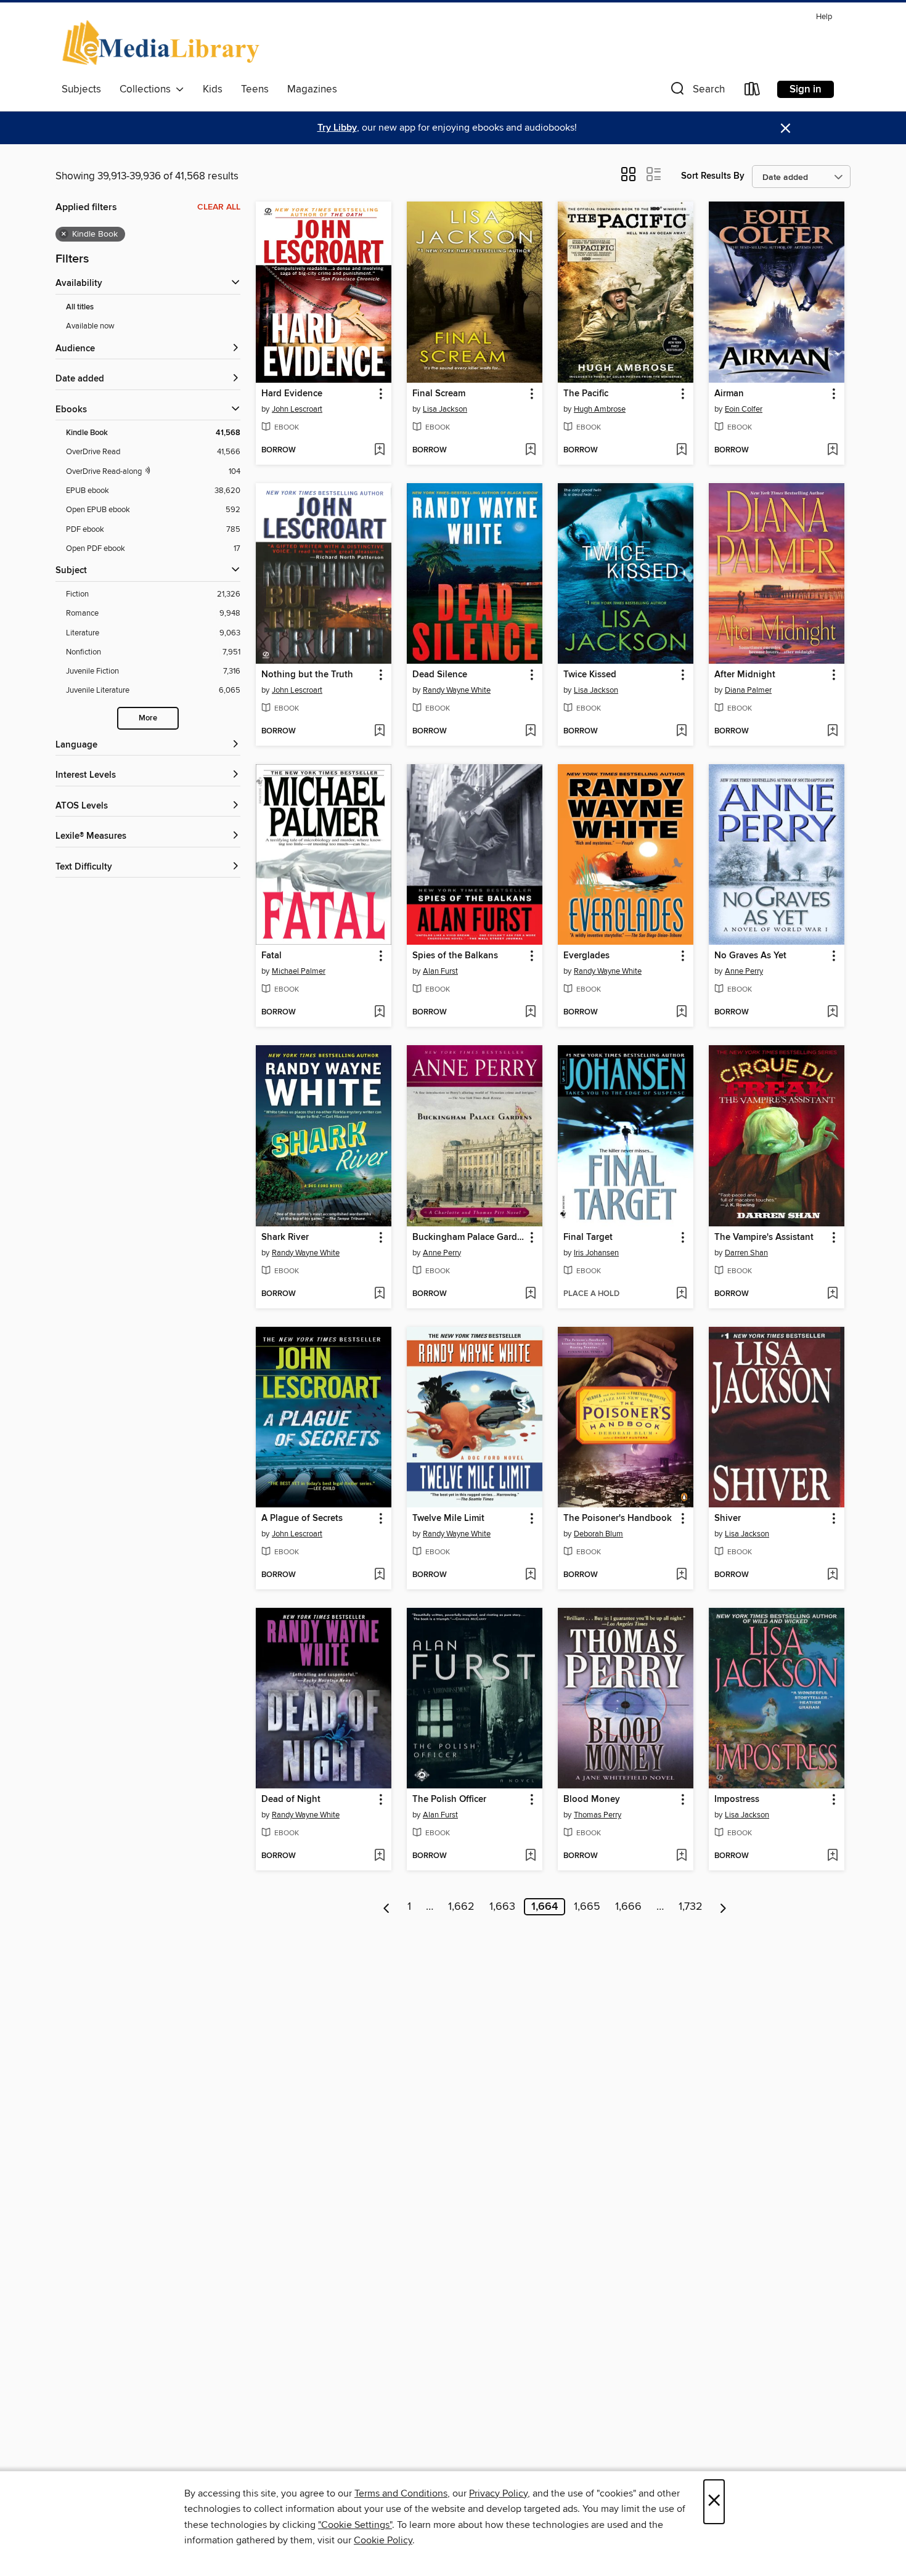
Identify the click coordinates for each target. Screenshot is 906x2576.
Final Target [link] (588, 1237)
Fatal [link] (271, 956)
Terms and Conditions (401, 2493)
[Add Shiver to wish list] (832, 1575)
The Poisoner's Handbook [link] (618, 1518)
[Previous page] (387, 1907)
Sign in (806, 89)
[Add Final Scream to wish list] (530, 450)
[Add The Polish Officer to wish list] (530, 1856)
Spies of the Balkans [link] (455, 956)
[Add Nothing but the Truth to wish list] (379, 732)
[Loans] (753, 92)
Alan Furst (440, 971)
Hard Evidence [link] (292, 394)
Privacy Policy (498, 2493)
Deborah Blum (598, 1534)
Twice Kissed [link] (590, 675)
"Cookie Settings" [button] (355, 2525)
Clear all (219, 207)
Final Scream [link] (439, 394)
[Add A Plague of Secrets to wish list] (379, 1575)
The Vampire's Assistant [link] (764, 1237)
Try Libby (337, 128)
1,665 (587, 1907)
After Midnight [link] (745, 675)
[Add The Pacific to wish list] (681, 450)
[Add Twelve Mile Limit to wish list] (530, 1575)
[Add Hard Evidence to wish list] (379, 450)
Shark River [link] (285, 1237)
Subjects (81, 89)
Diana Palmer (748, 690)
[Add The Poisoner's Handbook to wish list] (681, 1575)
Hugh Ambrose (600, 409)
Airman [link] (729, 394)
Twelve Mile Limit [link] (448, 1518)
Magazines (312, 89)
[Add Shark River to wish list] (379, 1294)
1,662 (461, 1907)
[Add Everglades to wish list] (681, 1013)
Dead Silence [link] (440, 675)
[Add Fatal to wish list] (379, 1013)
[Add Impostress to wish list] (832, 1856)
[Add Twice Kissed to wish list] (681, 732)
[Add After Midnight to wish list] (832, 732)
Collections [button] (148, 89)
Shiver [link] (728, 1518)
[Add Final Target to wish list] (681, 1294)
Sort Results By (713, 176)
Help (824, 17)
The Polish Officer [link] (449, 1800)
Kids (213, 89)
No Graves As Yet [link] (750, 956)
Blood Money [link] (592, 1800)
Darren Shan (746, 1253)
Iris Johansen (596, 1253)
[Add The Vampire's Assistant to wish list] (832, 1294)
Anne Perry (744, 971)
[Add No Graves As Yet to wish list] (832, 1013)
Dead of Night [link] (291, 1800)
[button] (696, 92)
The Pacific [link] (586, 394)
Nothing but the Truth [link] (307, 675)
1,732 (691, 1907)
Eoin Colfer (744, 409)
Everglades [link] (586, 956)
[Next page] (723, 1907)
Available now (90, 326)
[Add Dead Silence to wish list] (530, 732)
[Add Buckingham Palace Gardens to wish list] (530, 1294)
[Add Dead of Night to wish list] (379, 1856)
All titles (80, 307)
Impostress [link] (737, 1800)
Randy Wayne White (457, 690)
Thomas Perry (598, 1815)
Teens (255, 89)
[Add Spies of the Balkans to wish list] (530, 1013)
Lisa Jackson (445, 409)
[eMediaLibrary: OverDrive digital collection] (163, 43)
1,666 (628, 1907)
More (148, 718)
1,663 (502, 1907)
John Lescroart (297, 409)
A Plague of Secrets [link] (302, 1518)
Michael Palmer (299, 971)
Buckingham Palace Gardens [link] (469, 1237)
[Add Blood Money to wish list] (681, 1856)
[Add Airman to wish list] (832, 450)
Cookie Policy (383, 2540)
